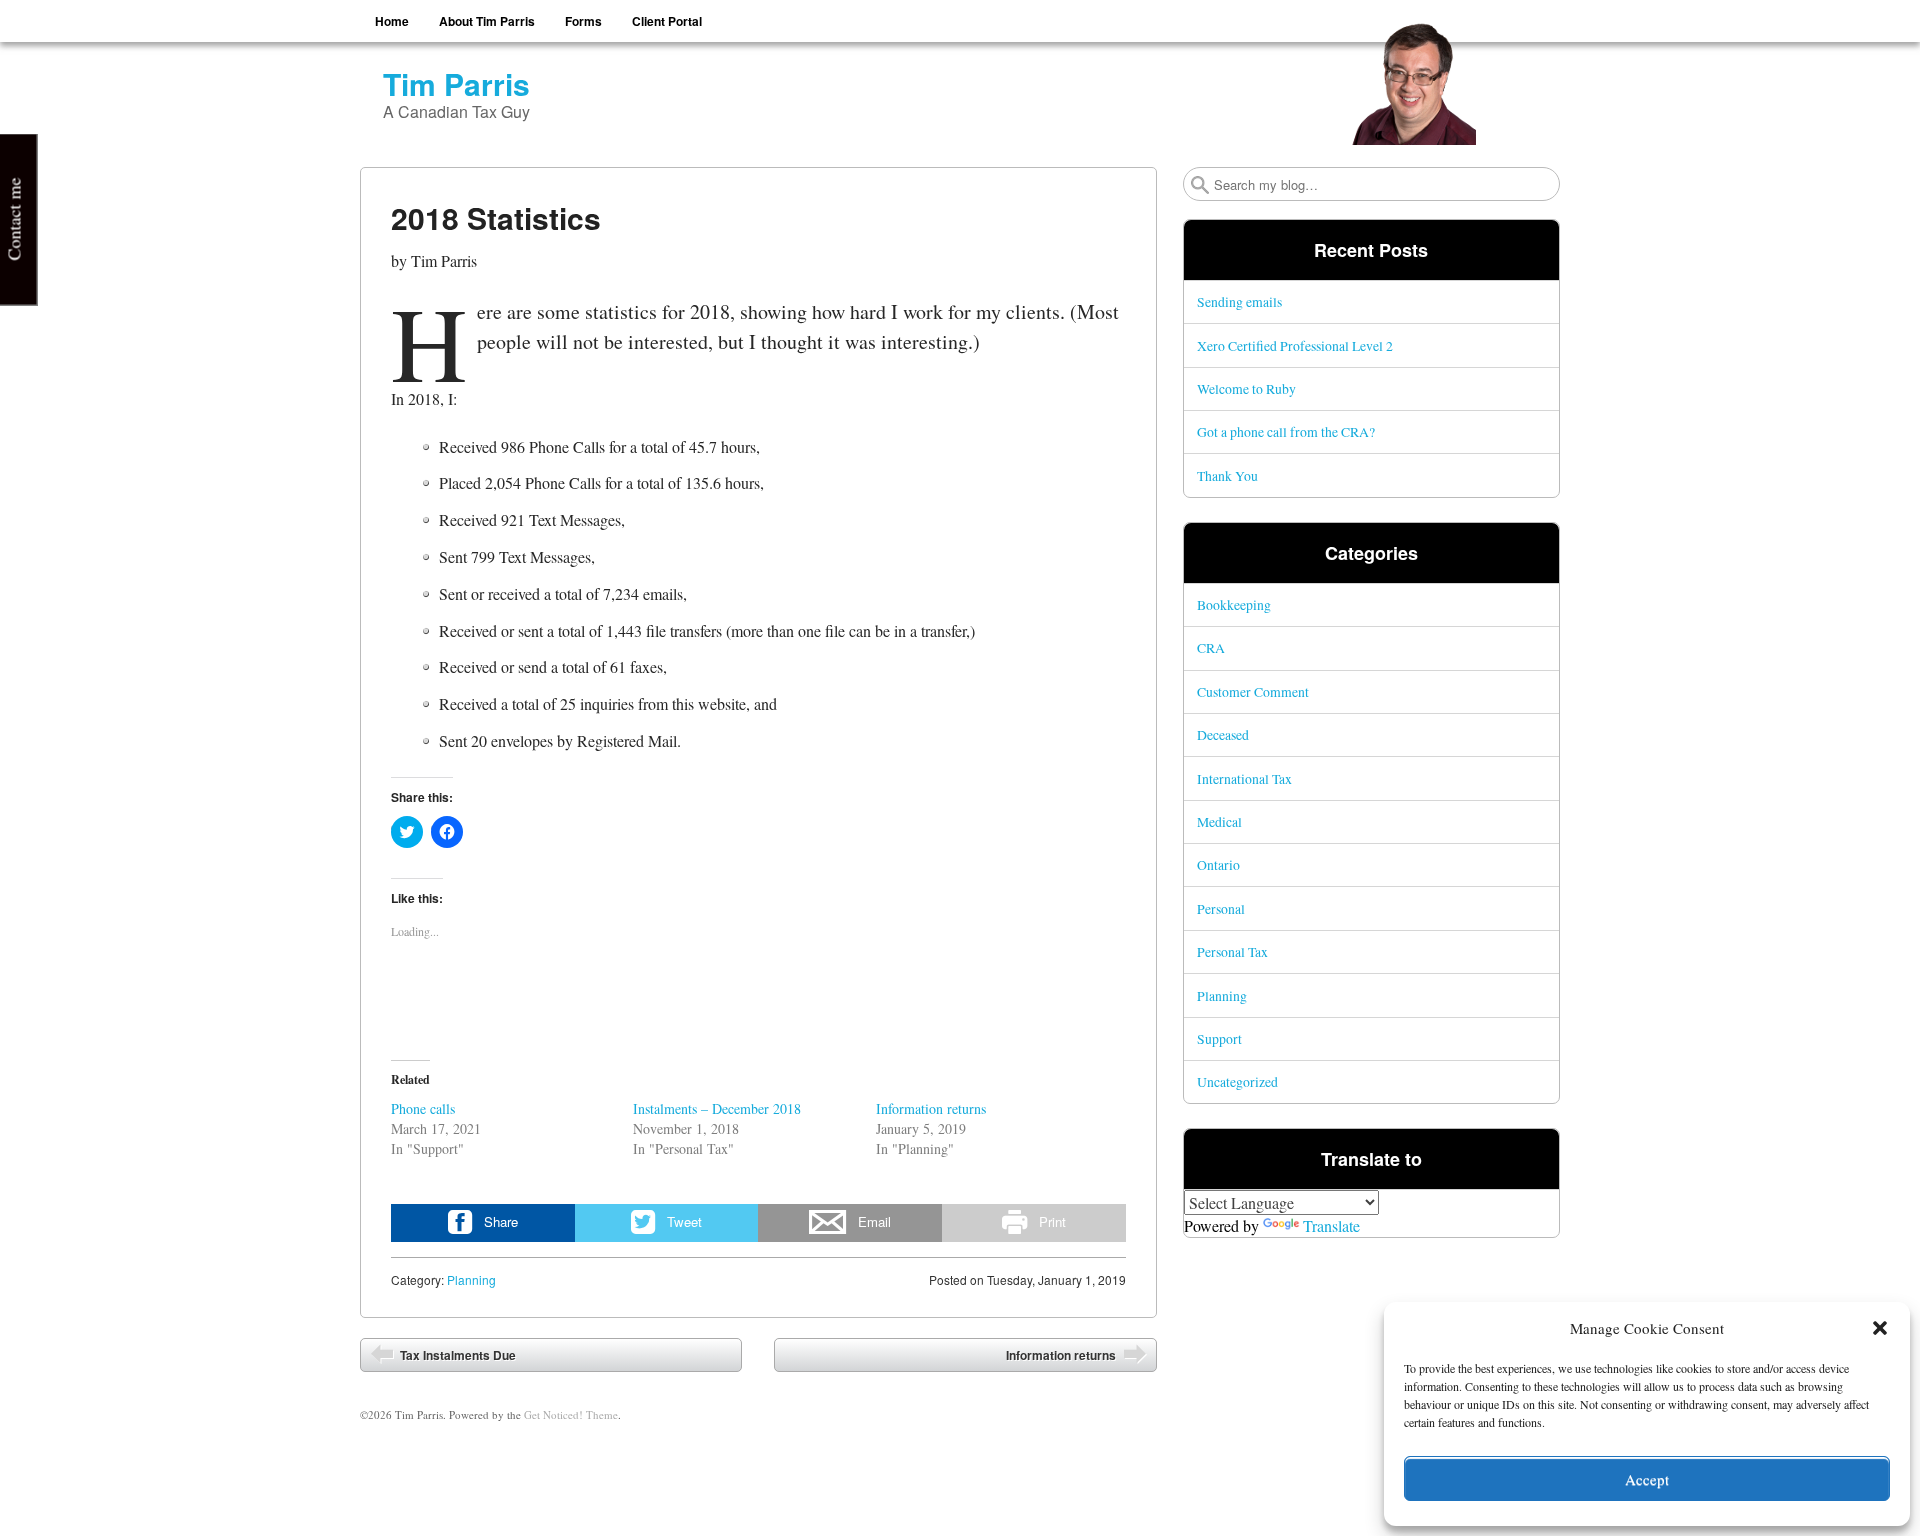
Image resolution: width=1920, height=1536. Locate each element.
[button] (1880, 1328)
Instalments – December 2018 (717, 1108)
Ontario (1218, 864)
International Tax (1244, 778)
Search (1200, 185)
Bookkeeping (1234, 604)
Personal (1221, 908)
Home (392, 21)
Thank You (1227, 475)
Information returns (931, 1108)
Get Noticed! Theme (571, 1414)
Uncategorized (1237, 1081)
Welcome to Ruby (1246, 388)
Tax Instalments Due (456, 1355)
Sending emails (1239, 301)
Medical (1219, 821)
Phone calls (423, 1108)
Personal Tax (1232, 951)
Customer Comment (1253, 691)
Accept (1647, 1479)
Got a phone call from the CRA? (1286, 431)
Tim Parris (456, 83)
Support (1219, 1038)
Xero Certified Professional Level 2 (1295, 345)
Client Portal (667, 21)
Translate (1331, 1225)
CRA (1211, 647)
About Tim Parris (487, 21)
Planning (471, 1279)
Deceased (1223, 734)
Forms (583, 21)
